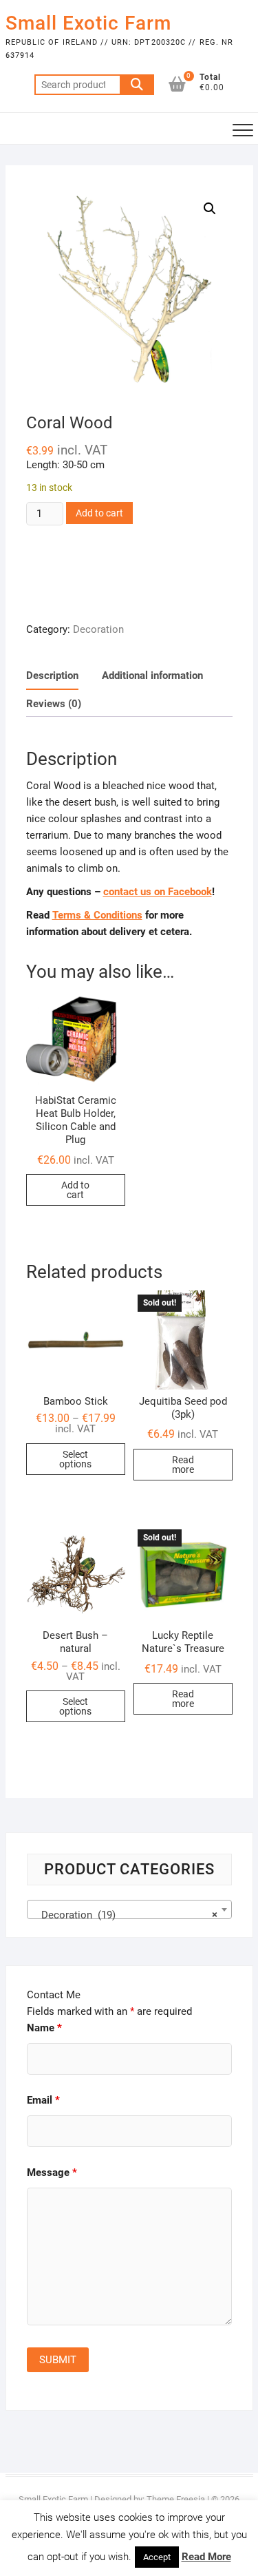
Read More (206, 2557)
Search (137, 85)
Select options (75, 1459)
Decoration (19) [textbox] (125, 1915)
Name (44, 2028)
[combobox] (129, 1909)
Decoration (98, 629)
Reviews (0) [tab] (54, 704)
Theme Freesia (176, 2499)
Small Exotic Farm (88, 23)
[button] (210, 209)
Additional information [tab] (152, 676)
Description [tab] (52, 676)
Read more (183, 1465)
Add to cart (99, 513)
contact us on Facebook (158, 892)
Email (43, 2100)
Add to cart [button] (75, 1190)
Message (52, 2172)
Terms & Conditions (97, 915)
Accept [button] (157, 2557)
